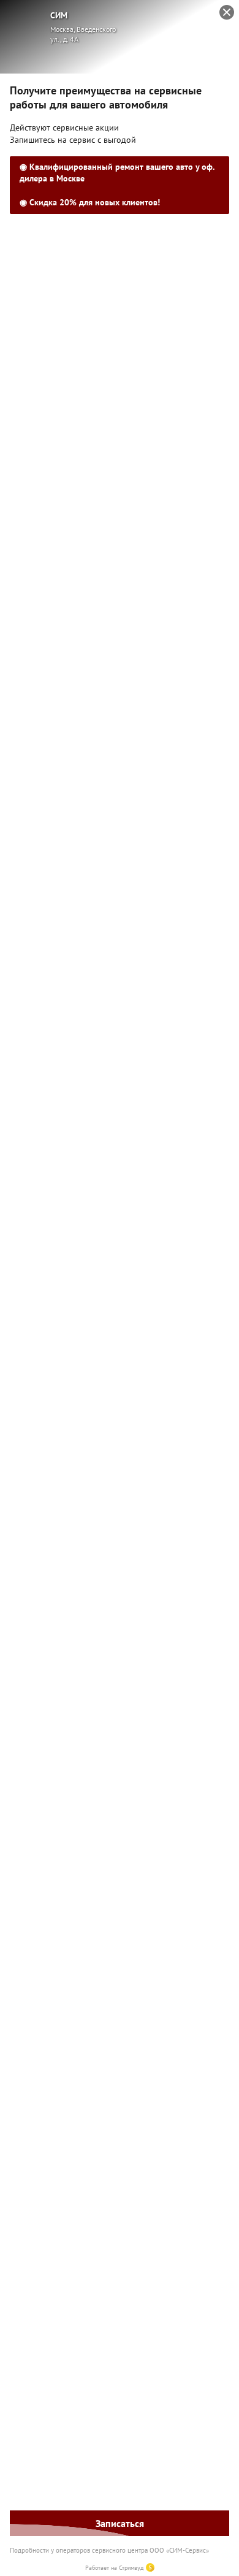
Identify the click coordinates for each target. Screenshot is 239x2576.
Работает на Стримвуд (114, 2568)
